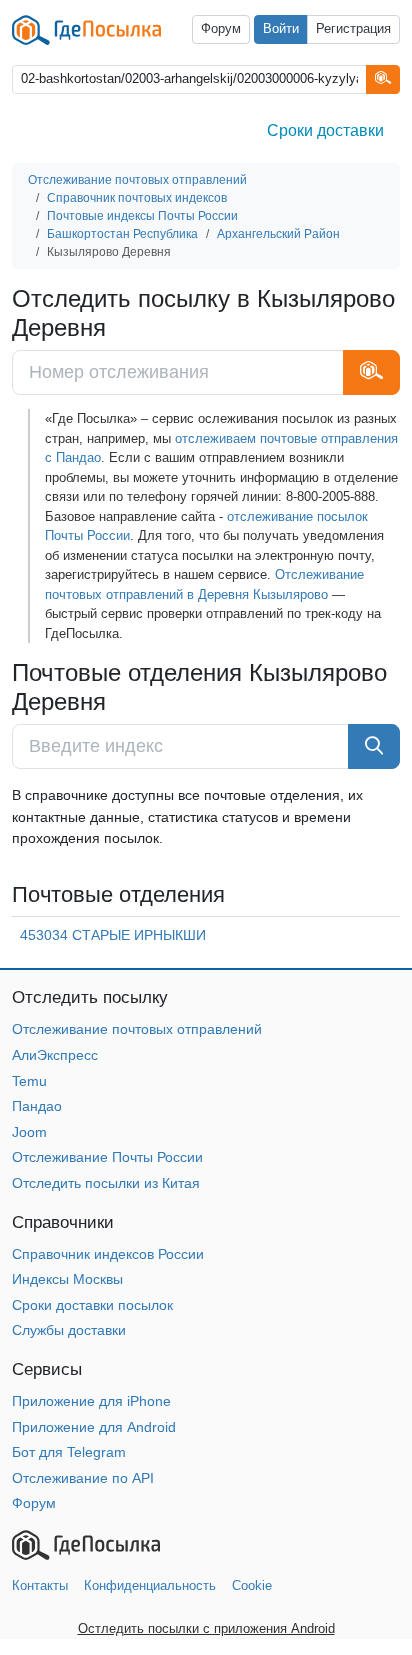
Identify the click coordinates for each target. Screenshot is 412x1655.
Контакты (40, 1585)
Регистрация (353, 29)
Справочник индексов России (108, 1254)
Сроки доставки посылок (92, 1305)
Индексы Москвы (67, 1279)
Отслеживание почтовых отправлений (137, 1029)
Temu (29, 1081)
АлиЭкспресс (55, 1055)
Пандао (37, 1106)
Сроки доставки (325, 130)
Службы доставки (69, 1330)
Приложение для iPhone (91, 1401)
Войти (281, 29)
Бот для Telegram (69, 1452)
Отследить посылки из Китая (106, 1183)
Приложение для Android (94, 1427)
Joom (29, 1132)
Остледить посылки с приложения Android (206, 1628)
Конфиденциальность (150, 1585)
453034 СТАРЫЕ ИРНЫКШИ (113, 935)
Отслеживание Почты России (107, 1157)
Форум (221, 29)
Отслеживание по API (83, 1478)
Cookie (252, 1585)
